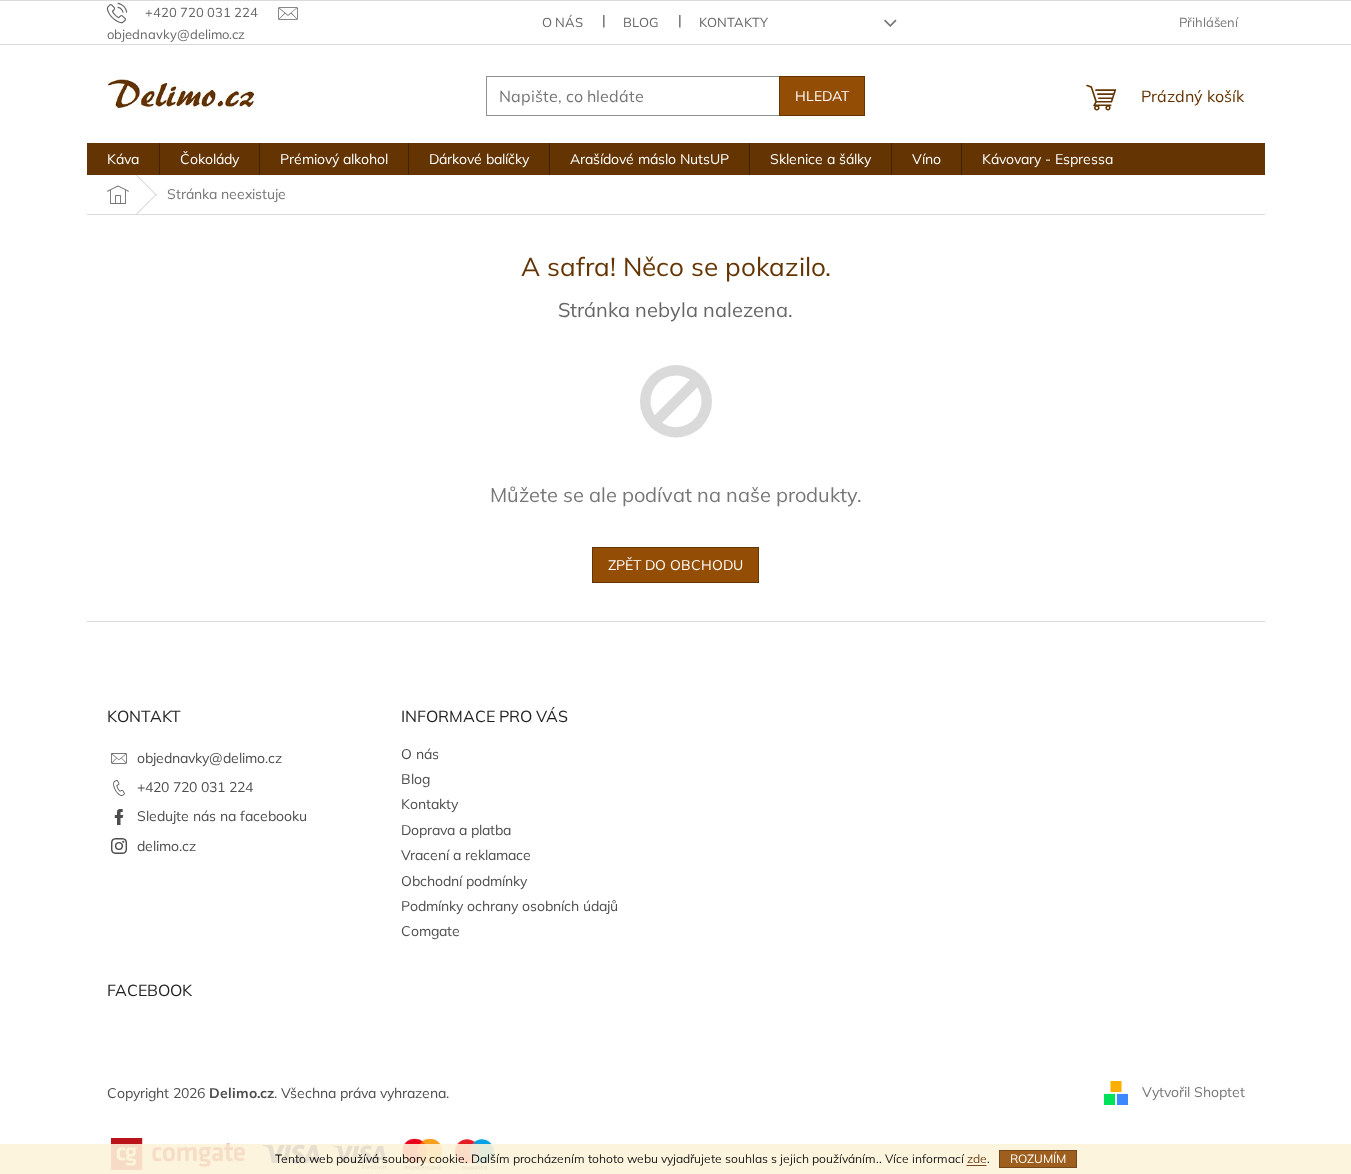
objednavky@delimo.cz (209, 758)
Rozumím (1038, 1158)
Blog (641, 22)
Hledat (822, 96)
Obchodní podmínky (464, 881)
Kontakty (733, 22)
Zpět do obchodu (675, 565)
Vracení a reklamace (466, 855)
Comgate (430, 931)
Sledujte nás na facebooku (222, 816)
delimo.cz (166, 846)
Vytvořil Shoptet (1193, 1092)
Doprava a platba (456, 830)
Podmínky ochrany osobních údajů (509, 906)
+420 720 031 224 (195, 787)
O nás (562, 22)
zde (977, 1158)
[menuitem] (123, 159)
